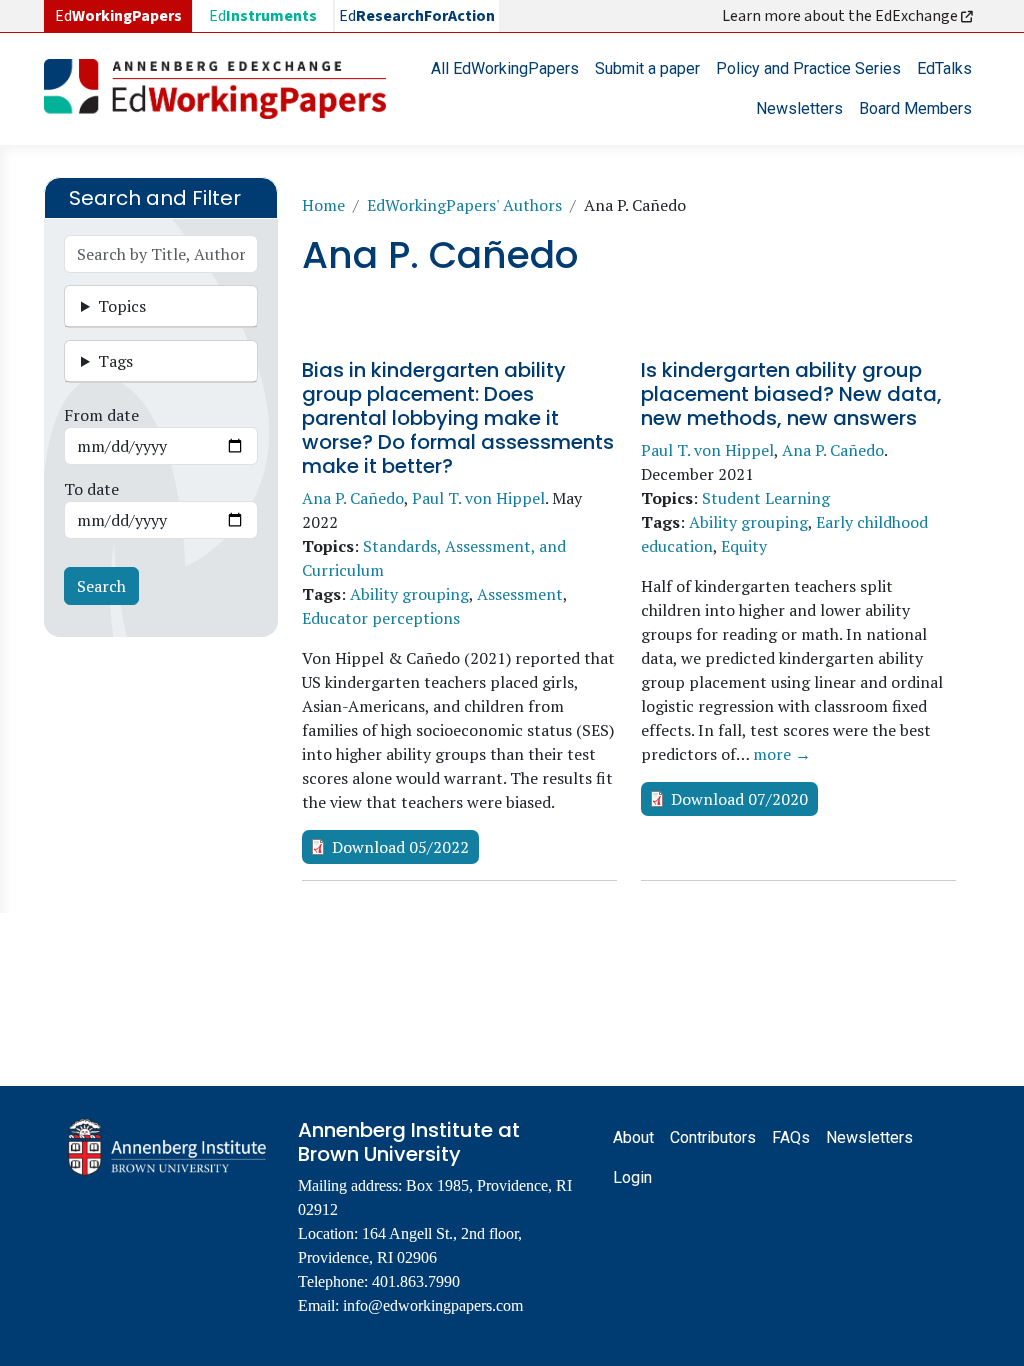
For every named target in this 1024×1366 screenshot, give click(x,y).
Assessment (520, 594)
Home (323, 205)
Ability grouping (409, 594)
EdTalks (944, 68)
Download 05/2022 (400, 847)
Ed (263, 16)
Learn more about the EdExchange (841, 16)
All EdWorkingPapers (505, 68)
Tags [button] (115, 361)
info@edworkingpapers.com (433, 1305)
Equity (744, 546)
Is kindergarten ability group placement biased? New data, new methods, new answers (791, 394)
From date (101, 415)
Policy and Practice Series (808, 68)
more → (782, 754)
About (633, 1137)
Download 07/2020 (739, 799)
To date (91, 489)
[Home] (223, 89)
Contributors (713, 1137)
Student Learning (766, 498)
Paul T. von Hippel (478, 498)
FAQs (791, 1137)
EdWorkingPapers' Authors (464, 205)
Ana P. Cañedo (353, 498)
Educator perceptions (381, 618)
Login (632, 1177)
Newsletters (799, 108)
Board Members (915, 108)
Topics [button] (122, 306)
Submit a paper (647, 68)
